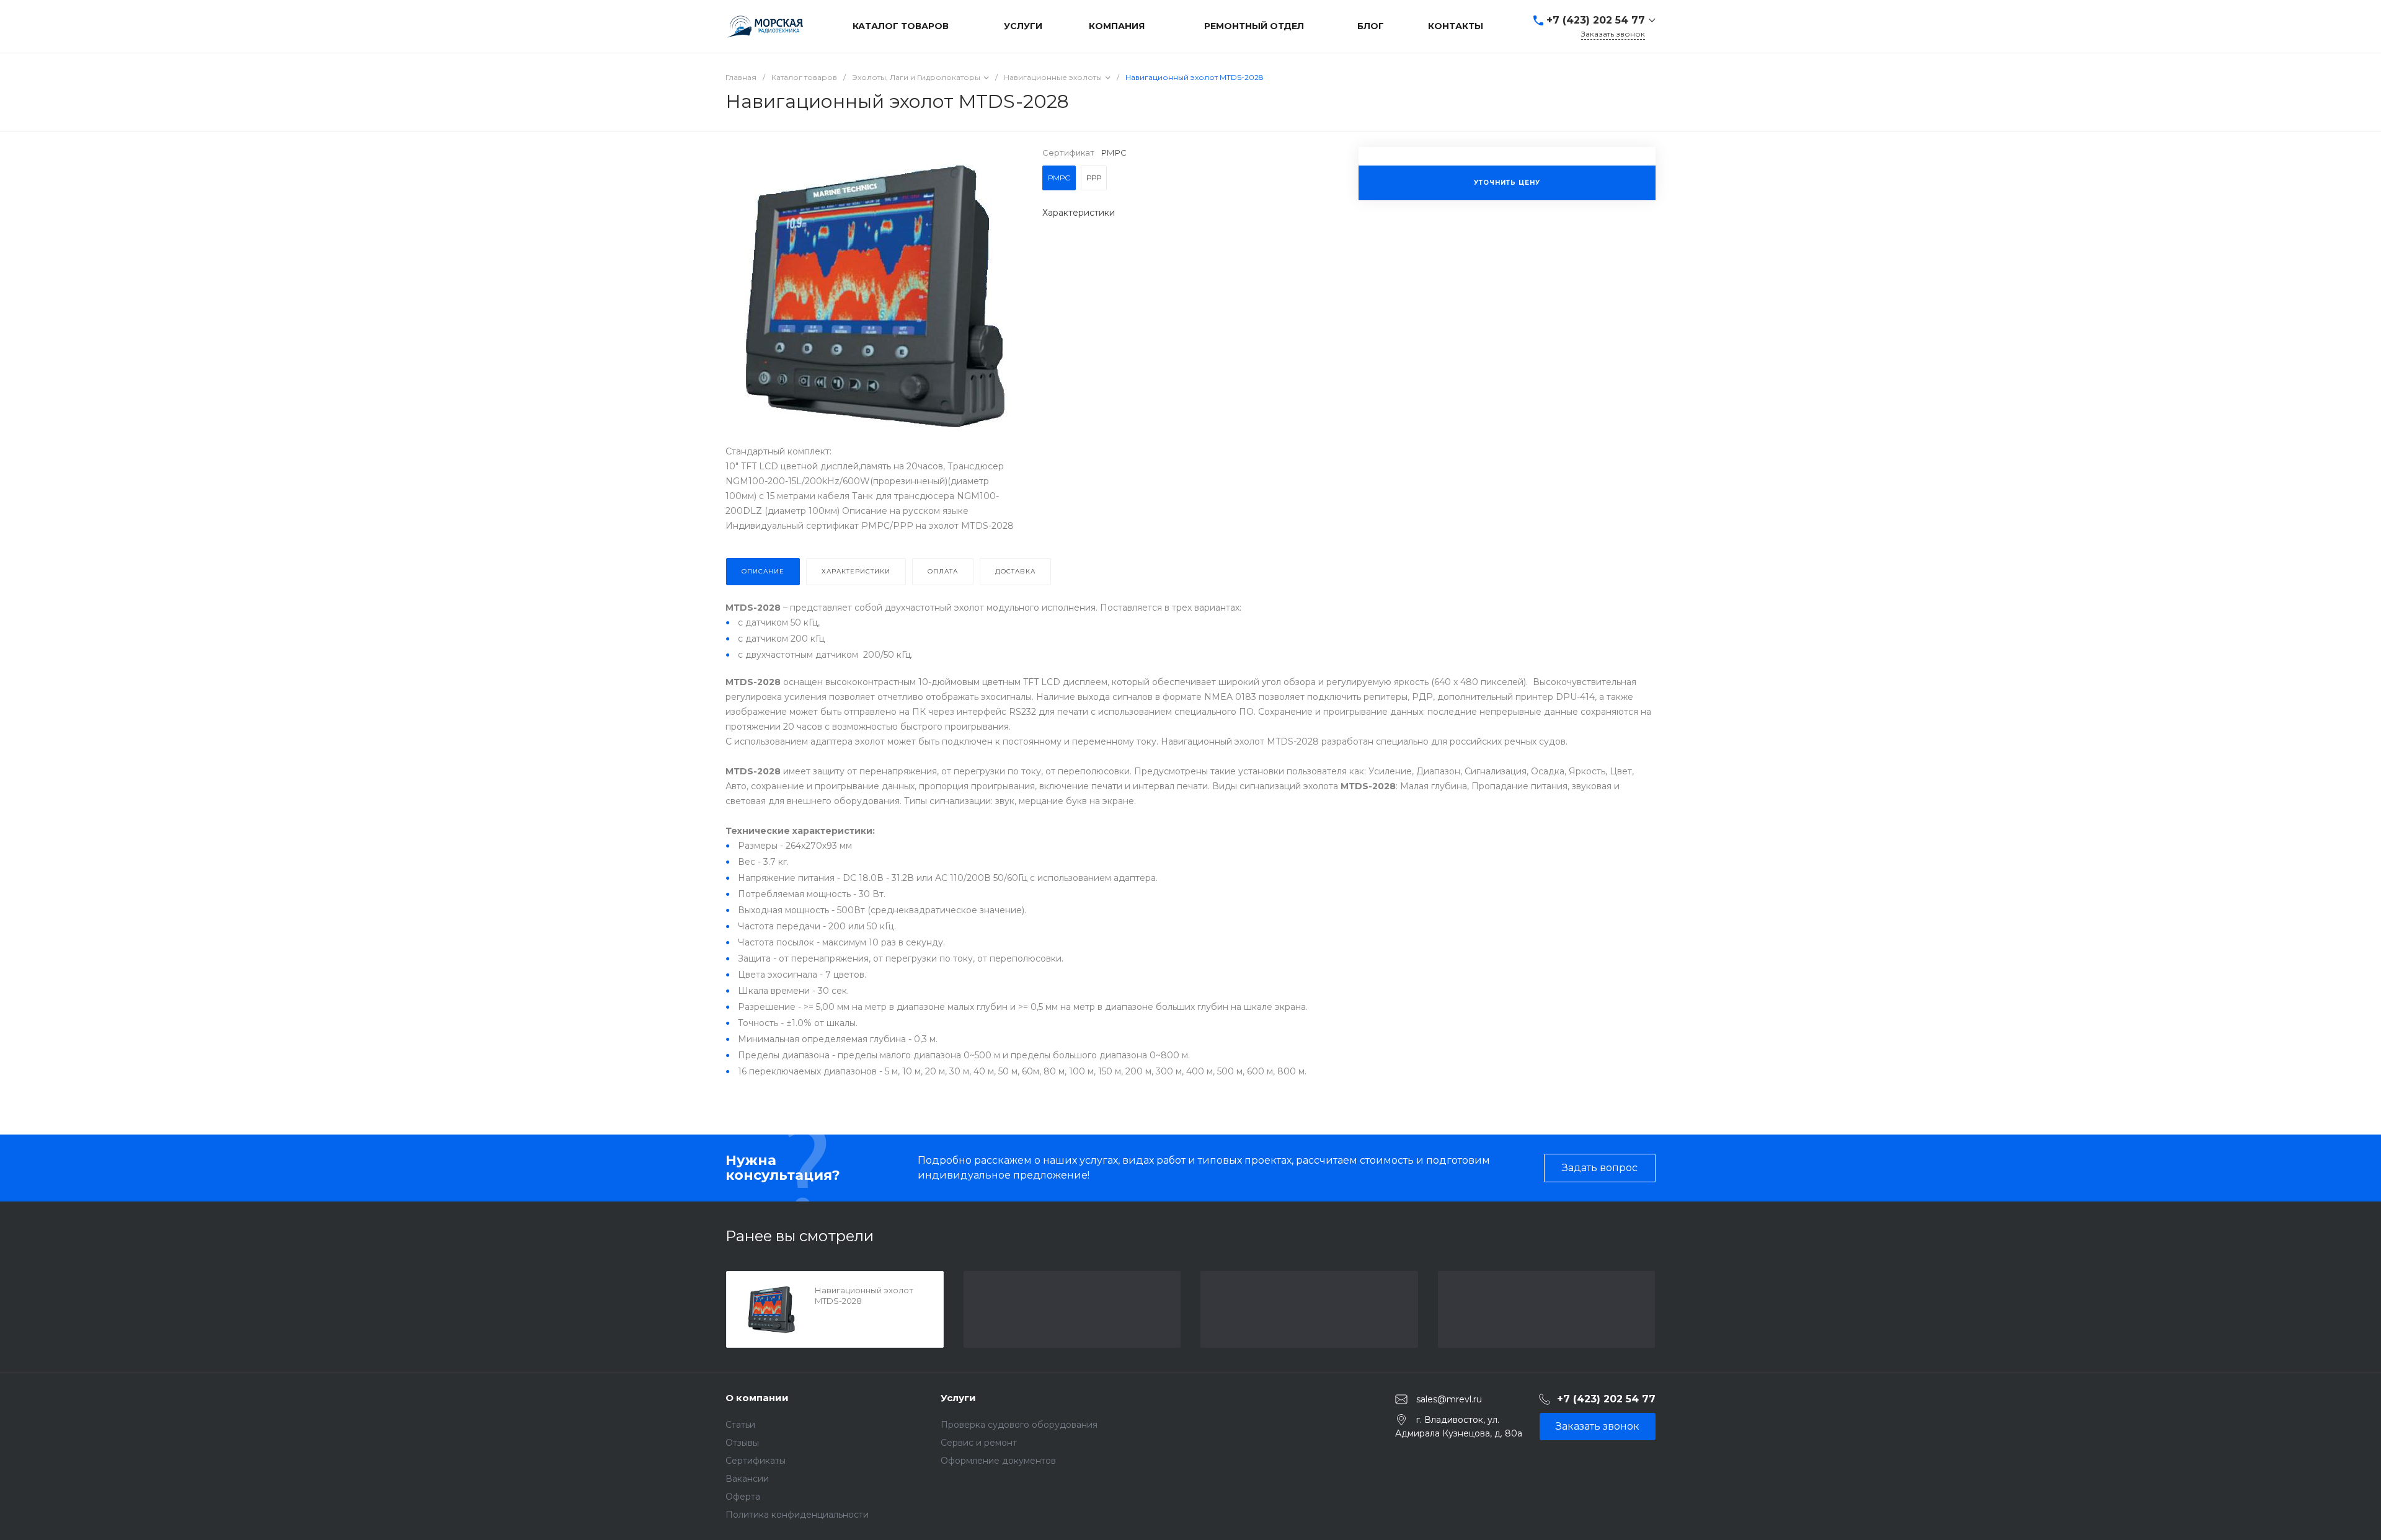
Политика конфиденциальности (797, 1515)
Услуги (958, 1398)
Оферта (743, 1497)
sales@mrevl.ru (1449, 1399)
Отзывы (742, 1443)
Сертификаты (756, 1461)
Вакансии (747, 1479)
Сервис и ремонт (979, 1443)
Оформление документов (998, 1461)
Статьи (740, 1425)
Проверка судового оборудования (1019, 1425)
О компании (757, 1398)
